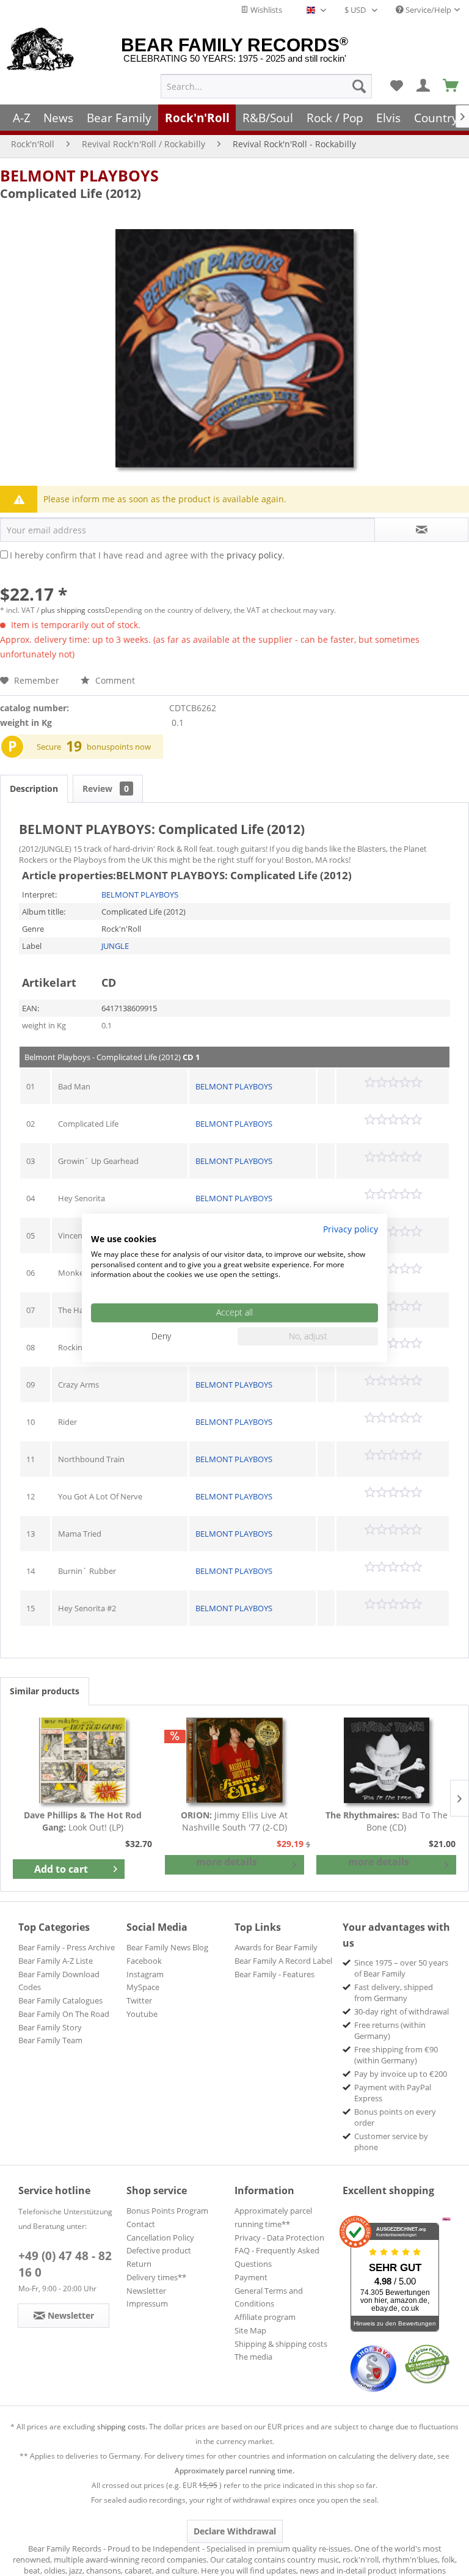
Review (106, 789)
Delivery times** (156, 2277)
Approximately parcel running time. (234, 2471)
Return (139, 2264)
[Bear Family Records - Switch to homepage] (41, 50)
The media (253, 2357)
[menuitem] (266, 86)
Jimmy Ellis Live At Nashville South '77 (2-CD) (234, 1821)
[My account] (424, 86)
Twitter (139, 2000)
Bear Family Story (50, 2027)
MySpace (143, 1987)
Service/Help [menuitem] (427, 10)
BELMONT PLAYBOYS (79, 175)
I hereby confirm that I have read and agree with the (147, 555)
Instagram (145, 1974)
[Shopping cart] (451, 86)
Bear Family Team (50, 2040)
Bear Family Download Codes (59, 1981)
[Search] (359, 86)
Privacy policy (351, 1229)
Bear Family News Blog (167, 1947)
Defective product (159, 2250)
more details (227, 1862)
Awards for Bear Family (276, 1947)
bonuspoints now (119, 747)
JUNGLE (115, 946)
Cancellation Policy (160, 2238)
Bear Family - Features (274, 1974)
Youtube (142, 2014)
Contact (141, 2224)
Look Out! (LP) (83, 1821)
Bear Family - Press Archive (67, 1947)
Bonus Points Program (167, 2211)
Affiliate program (265, 2317)
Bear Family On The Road (64, 2014)
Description (34, 789)
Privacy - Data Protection (279, 2238)
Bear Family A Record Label (283, 1961)
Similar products (45, 1691)
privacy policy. (256, 555)
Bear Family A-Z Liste (56, 1961)
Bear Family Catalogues (60, 2000)
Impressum (147, 2303)
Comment (114, 680)
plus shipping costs (73, 610)
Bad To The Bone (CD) (387, 1821)
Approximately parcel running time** (273, 2217)
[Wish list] (396, 86)
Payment (251, 2277)
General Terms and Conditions (269, 2297)
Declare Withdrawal (235, 2531)
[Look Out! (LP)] (83, 1760)
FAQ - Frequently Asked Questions (277, 2257)
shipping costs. (122, 2427)
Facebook (144, 1961)
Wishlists (265, 10)
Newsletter (146, 2291)
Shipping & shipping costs (281, 2344)
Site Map (250, 2330)
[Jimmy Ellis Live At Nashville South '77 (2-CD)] (235, 1760)
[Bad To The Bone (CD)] (386, 1760)
